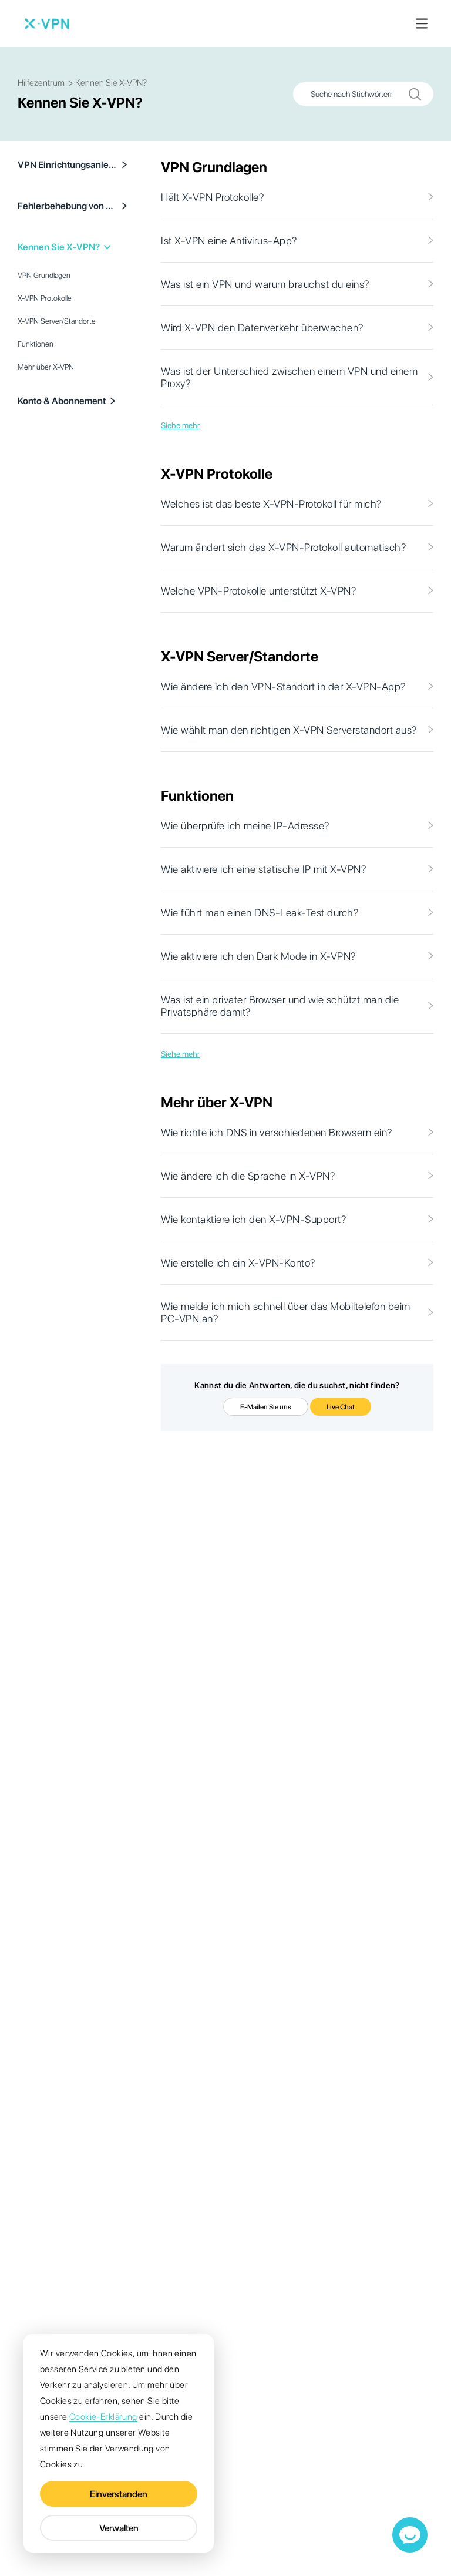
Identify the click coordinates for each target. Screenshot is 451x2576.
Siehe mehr (180, 425)
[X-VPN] (47, 23)
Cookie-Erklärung (103, 2417)
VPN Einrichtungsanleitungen (68, 165)
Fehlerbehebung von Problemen (68, 206)
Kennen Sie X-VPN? (59, 247)
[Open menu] (422, 23)
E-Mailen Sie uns (266, 1407)
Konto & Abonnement (62, 401)
